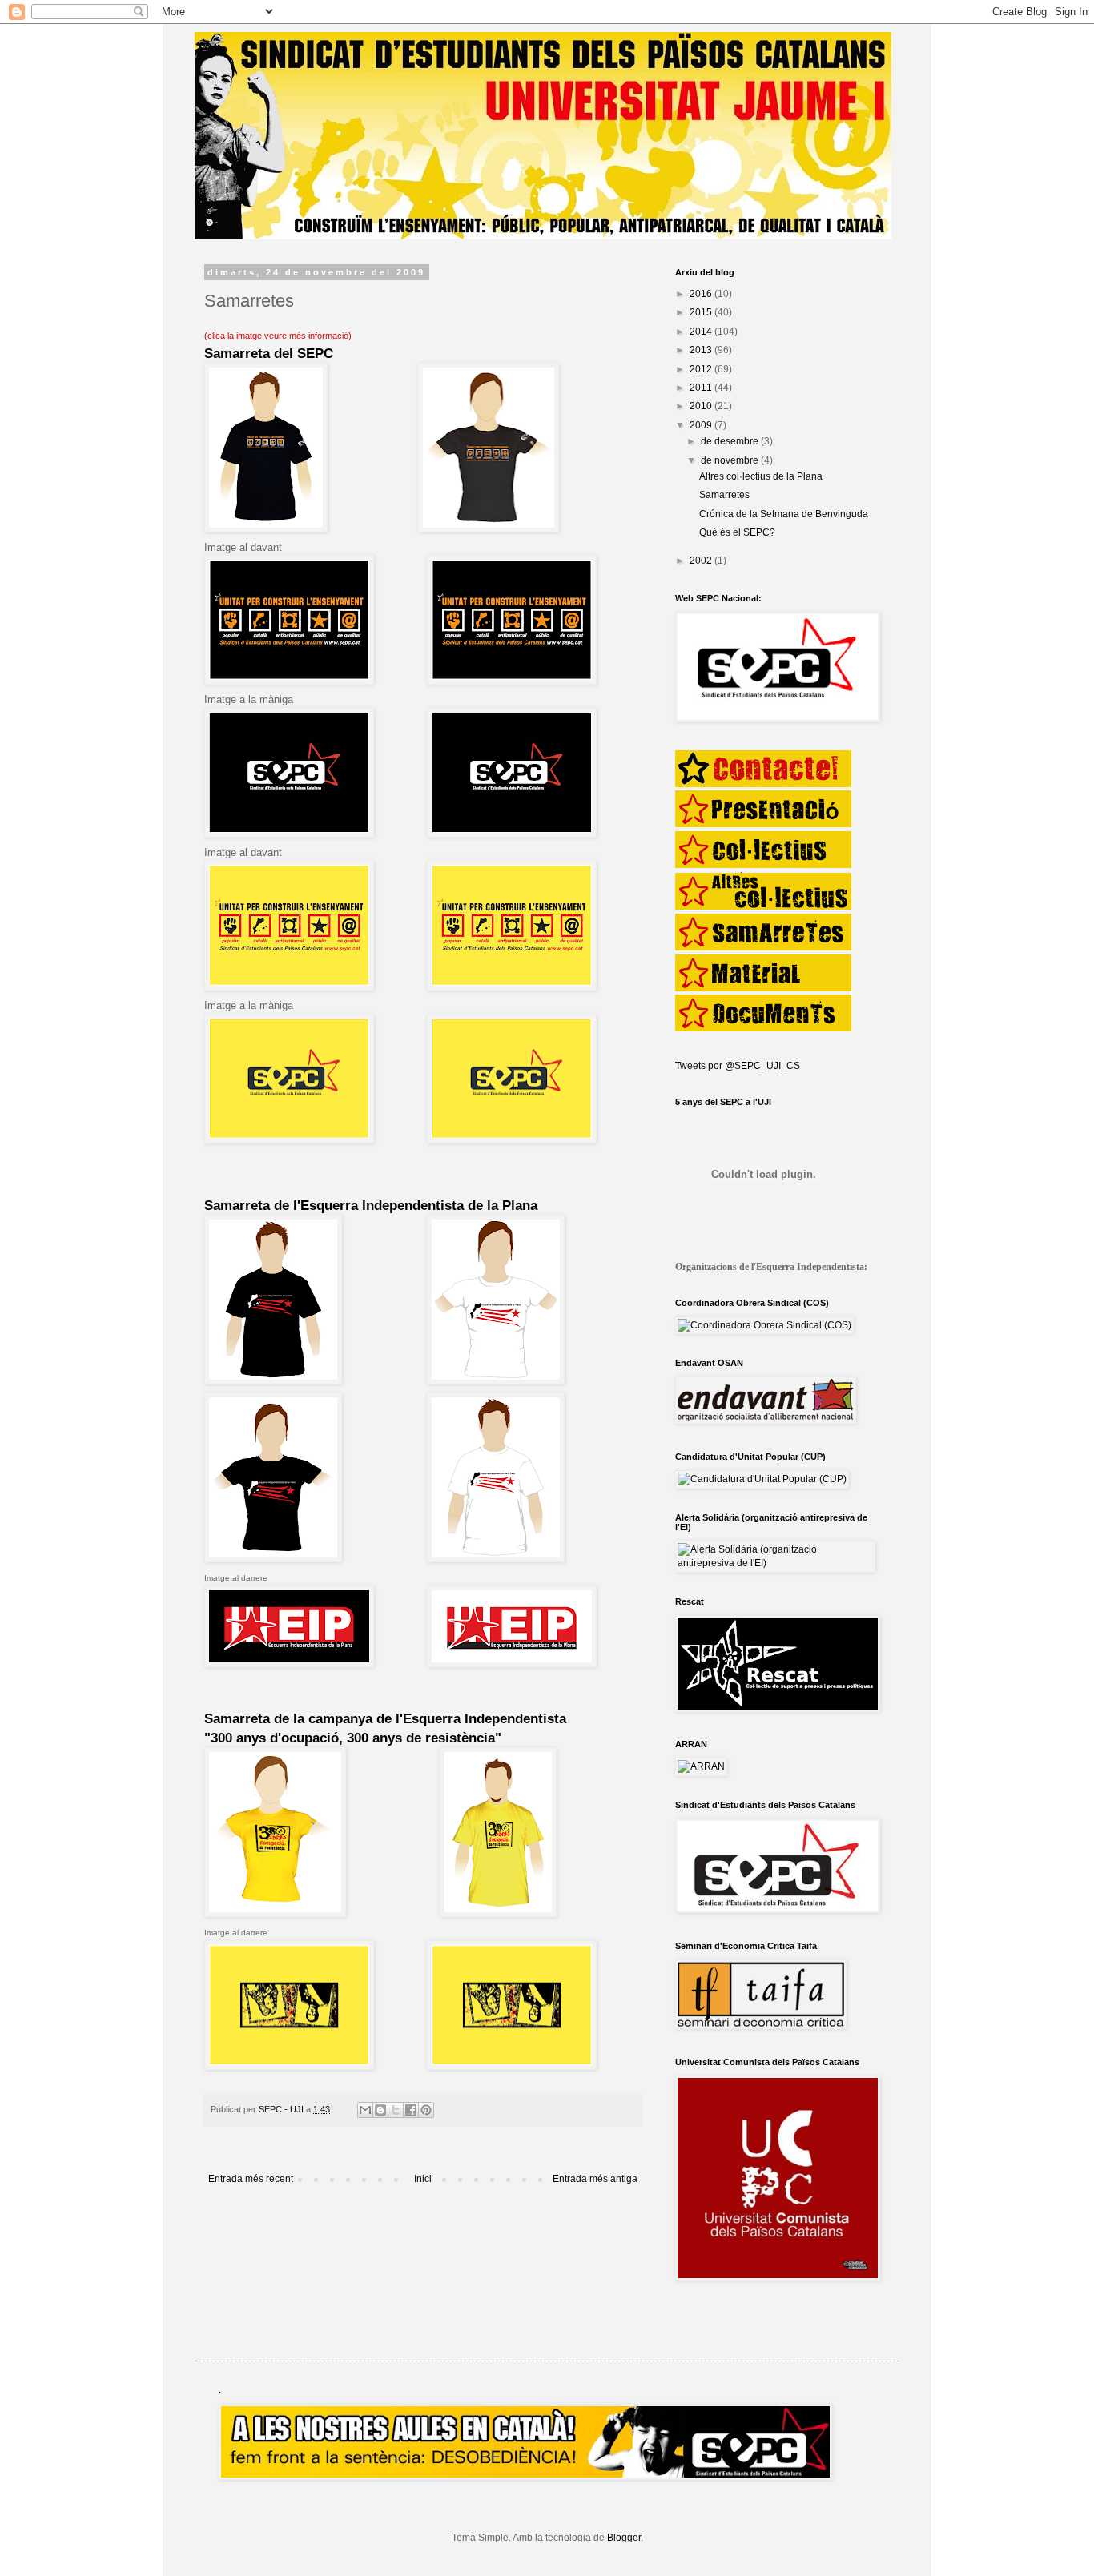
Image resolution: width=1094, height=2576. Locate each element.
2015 (702, 312)
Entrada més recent (251, 2179)
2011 (702, 388)
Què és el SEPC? (737, 532)
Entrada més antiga (595, 2179)
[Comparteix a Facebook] (411, 2110)
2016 (702, 294)
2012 (702, 369)
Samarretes (724, 495)
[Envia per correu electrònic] (365, 2110)
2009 (702, 425)
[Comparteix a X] (396, 2110)
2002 (702, 561)
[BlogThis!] (380, 2110)
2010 (702, 406)
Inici (423, 2179)
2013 (702, 350)
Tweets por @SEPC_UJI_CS (738, 1066)
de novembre (731, 460)
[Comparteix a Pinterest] (426, 2110)
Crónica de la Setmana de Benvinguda (784, 514)
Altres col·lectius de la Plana (761, 476)
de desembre (731, 441)
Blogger (624, 2538)
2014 (702, 332)
